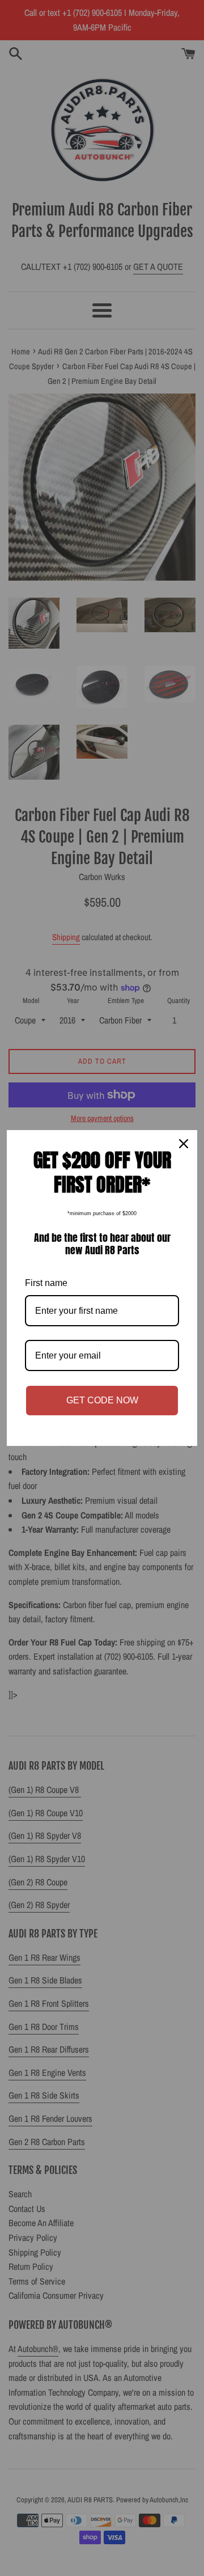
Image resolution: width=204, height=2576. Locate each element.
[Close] (184, 1144)
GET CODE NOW (102, 1400)
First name (46, 1283)
